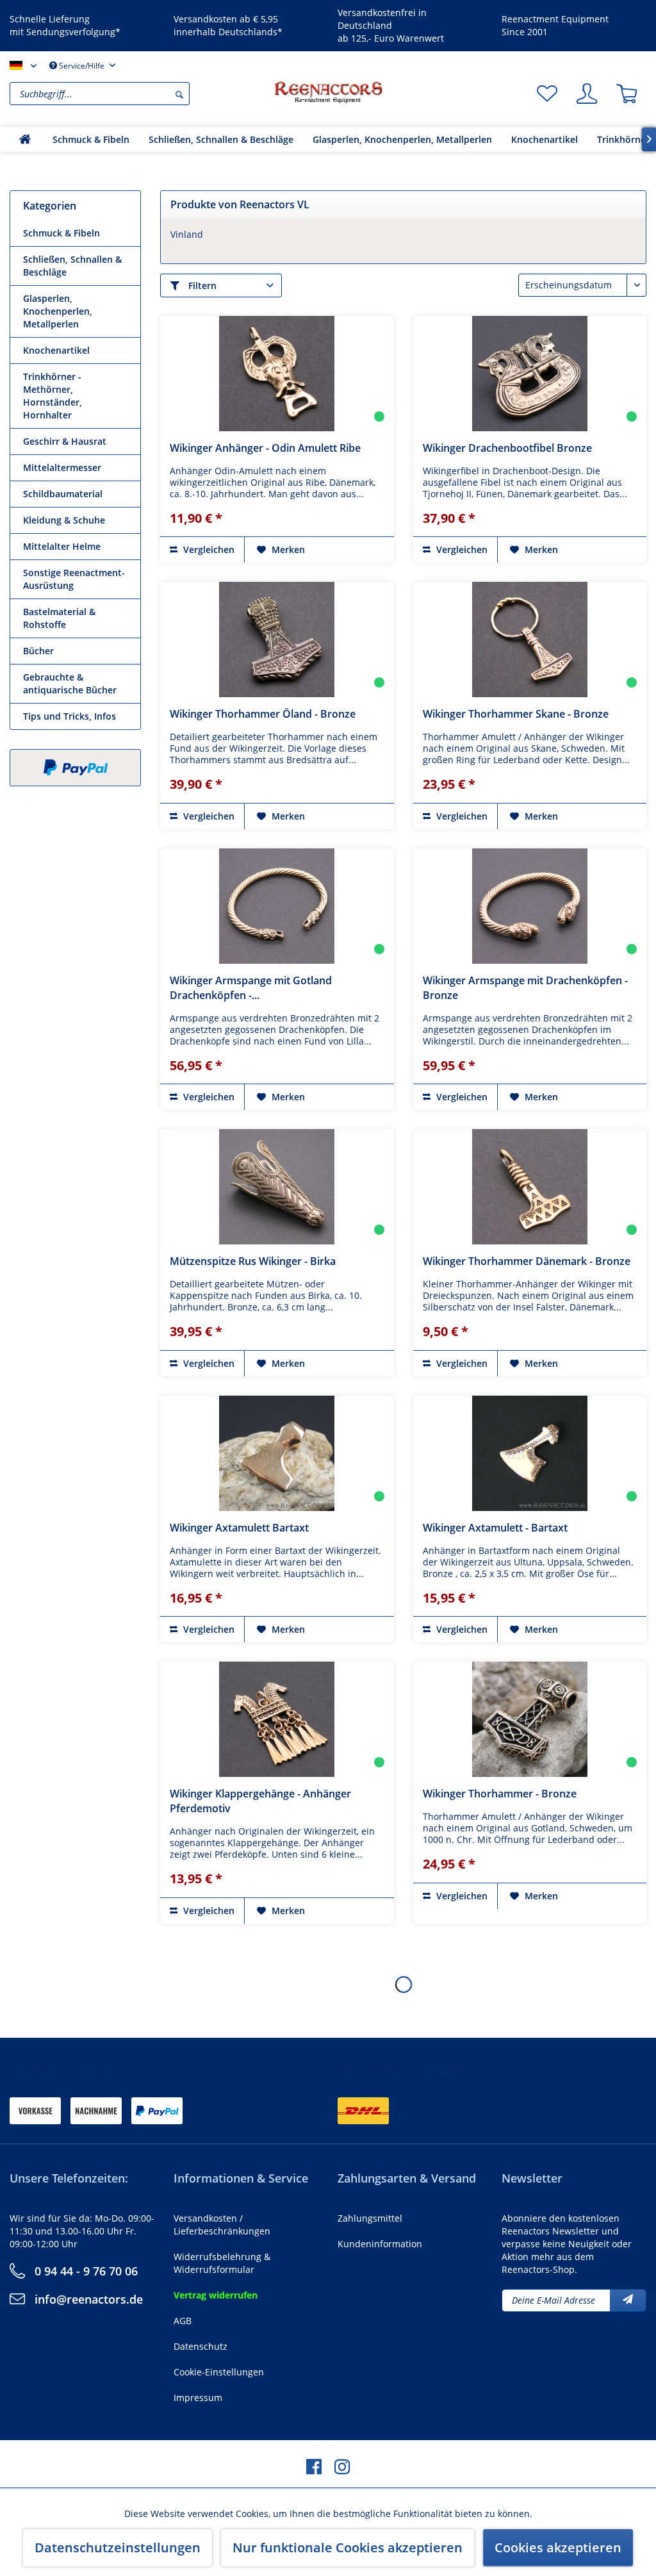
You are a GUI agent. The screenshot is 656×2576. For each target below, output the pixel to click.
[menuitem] (138, 94)
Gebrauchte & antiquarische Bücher (70, 683)
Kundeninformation (380, 2244)
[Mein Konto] (587, 94)
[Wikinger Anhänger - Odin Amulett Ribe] (277, 374)
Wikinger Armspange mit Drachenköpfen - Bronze (525, 988)
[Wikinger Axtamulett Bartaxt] (277, 1453)
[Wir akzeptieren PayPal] (75, 768)
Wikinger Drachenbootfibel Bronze (507, 448)
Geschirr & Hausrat (65, 441)
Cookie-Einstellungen (219, 2372)
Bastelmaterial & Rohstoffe (59, 618)
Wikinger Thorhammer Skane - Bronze (516, 714)
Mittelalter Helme (62, 546)
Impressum (198, 2398)
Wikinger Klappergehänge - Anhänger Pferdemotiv (260, 1801)
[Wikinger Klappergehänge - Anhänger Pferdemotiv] (277, 1719)
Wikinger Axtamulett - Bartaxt (495, 1528)
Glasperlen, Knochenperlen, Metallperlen (58, 311)
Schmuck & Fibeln (61, 233)
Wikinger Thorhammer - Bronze (500, 1794)
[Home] (25, 139)
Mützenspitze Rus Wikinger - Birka (253, 1261)
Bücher (38, 651)
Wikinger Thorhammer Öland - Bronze (263, 714)
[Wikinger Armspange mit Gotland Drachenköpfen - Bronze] (277, 906)
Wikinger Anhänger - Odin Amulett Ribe (265, 448)
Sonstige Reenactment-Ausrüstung (74, 579)
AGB (183, 2321)
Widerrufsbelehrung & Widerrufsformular (222, 2263)
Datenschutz (201, 2346)
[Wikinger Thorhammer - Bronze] (530, 1719)
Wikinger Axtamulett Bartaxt (239, 1528)
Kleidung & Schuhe (64, 520)
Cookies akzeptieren (558, 2547)
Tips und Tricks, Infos (70, 716)
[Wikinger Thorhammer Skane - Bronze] (530, 640)
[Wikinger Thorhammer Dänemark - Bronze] (530, 1187)
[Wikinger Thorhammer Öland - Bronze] (277, 640)
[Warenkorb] (627, 94)
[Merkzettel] (547, 94)
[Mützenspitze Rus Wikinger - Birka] (277, 1187)
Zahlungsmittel (370, 2218)
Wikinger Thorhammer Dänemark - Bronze (527, 1261)
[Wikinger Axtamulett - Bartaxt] (530, 1453)
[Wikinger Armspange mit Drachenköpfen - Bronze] (530, 906)
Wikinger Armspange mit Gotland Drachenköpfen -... (251, 988)
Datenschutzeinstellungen (118, 2547)
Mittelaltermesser (62, 467)
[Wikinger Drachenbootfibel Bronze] (530, 374)
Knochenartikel (56, 350)
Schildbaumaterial (63, 494)
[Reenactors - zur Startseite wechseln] (328, 92)
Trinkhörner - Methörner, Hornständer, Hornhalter (53, 396)
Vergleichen (208, 549)
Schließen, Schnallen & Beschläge (72, 266)
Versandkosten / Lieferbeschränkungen (222, 2225)
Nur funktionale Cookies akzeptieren (348, 2547)
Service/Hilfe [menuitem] (82, 66)
